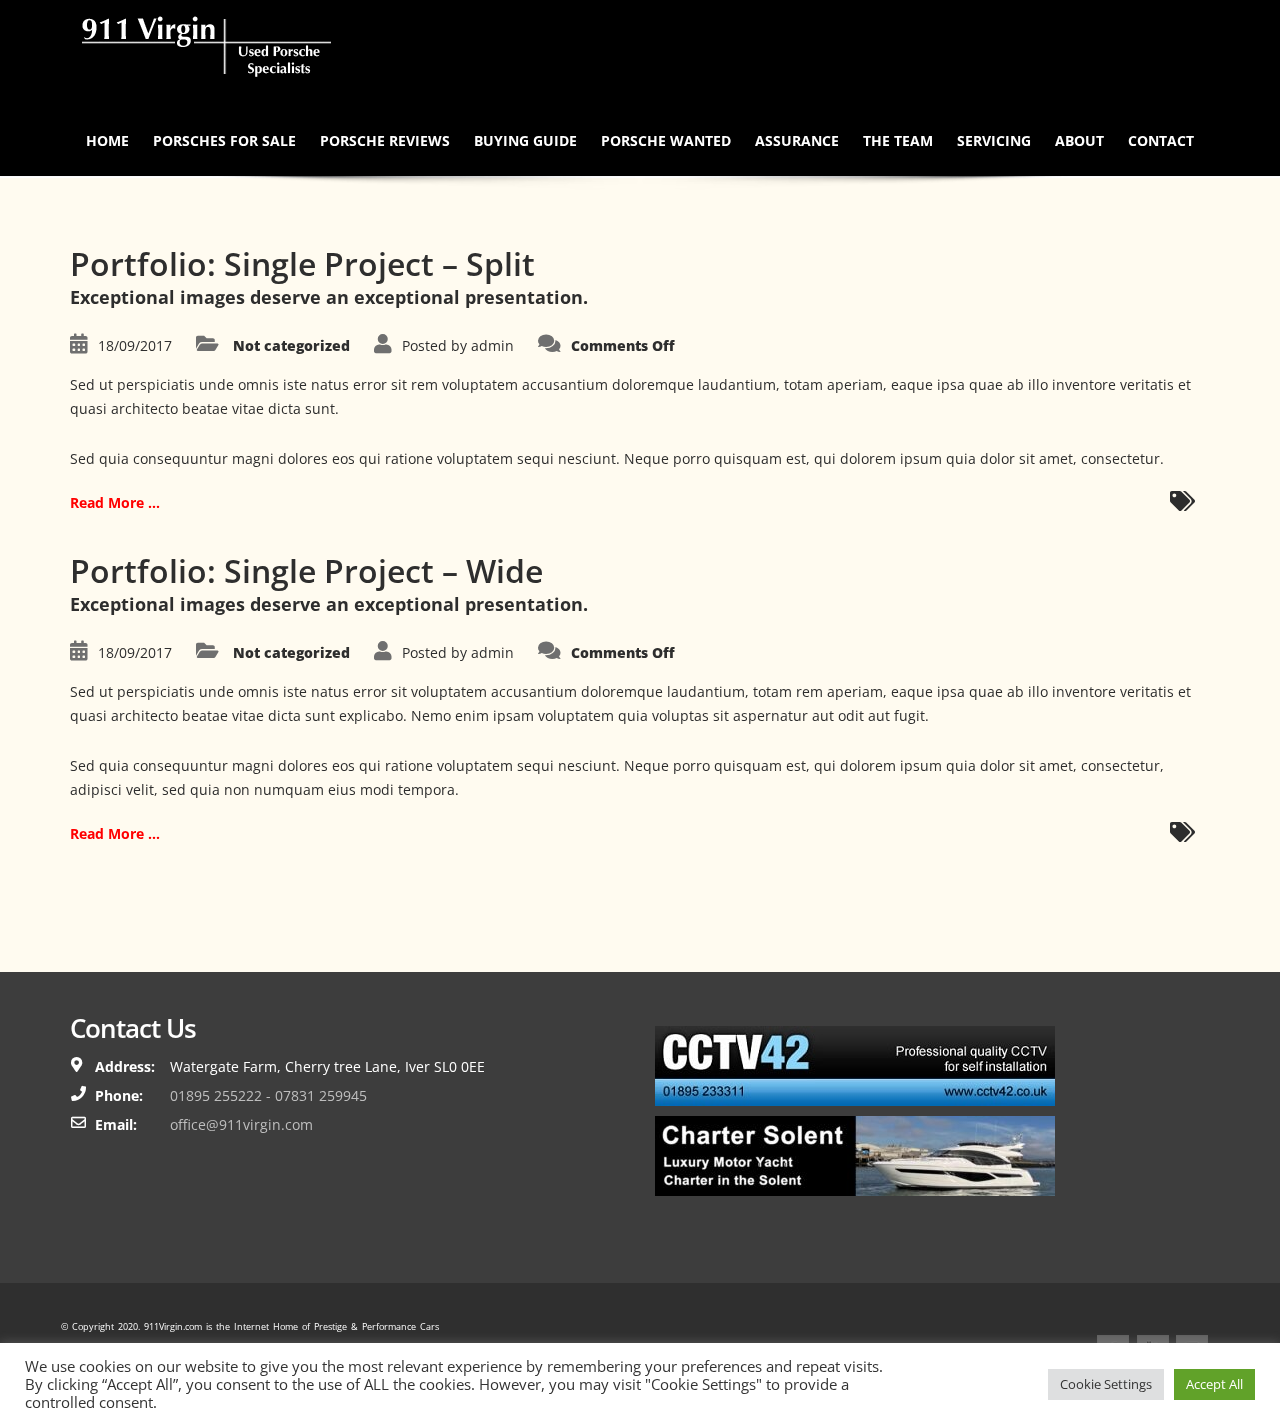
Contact (1161, 140)
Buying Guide (525, 140)
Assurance (797, 140)
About (1079, 140)
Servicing (994, 140)
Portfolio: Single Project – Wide (306, 570)
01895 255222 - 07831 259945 (268, 1095)
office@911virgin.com (241, 1124)
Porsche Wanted (666, 140)
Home (107, 140)
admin (492, 345)
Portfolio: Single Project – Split (302, 263)
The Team (898, 140)
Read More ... (115, 502)
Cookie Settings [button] (1106, 1384)
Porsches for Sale (224, 140)
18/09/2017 (135, 345)
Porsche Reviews (385, 140)
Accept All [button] (1214, 1384)
